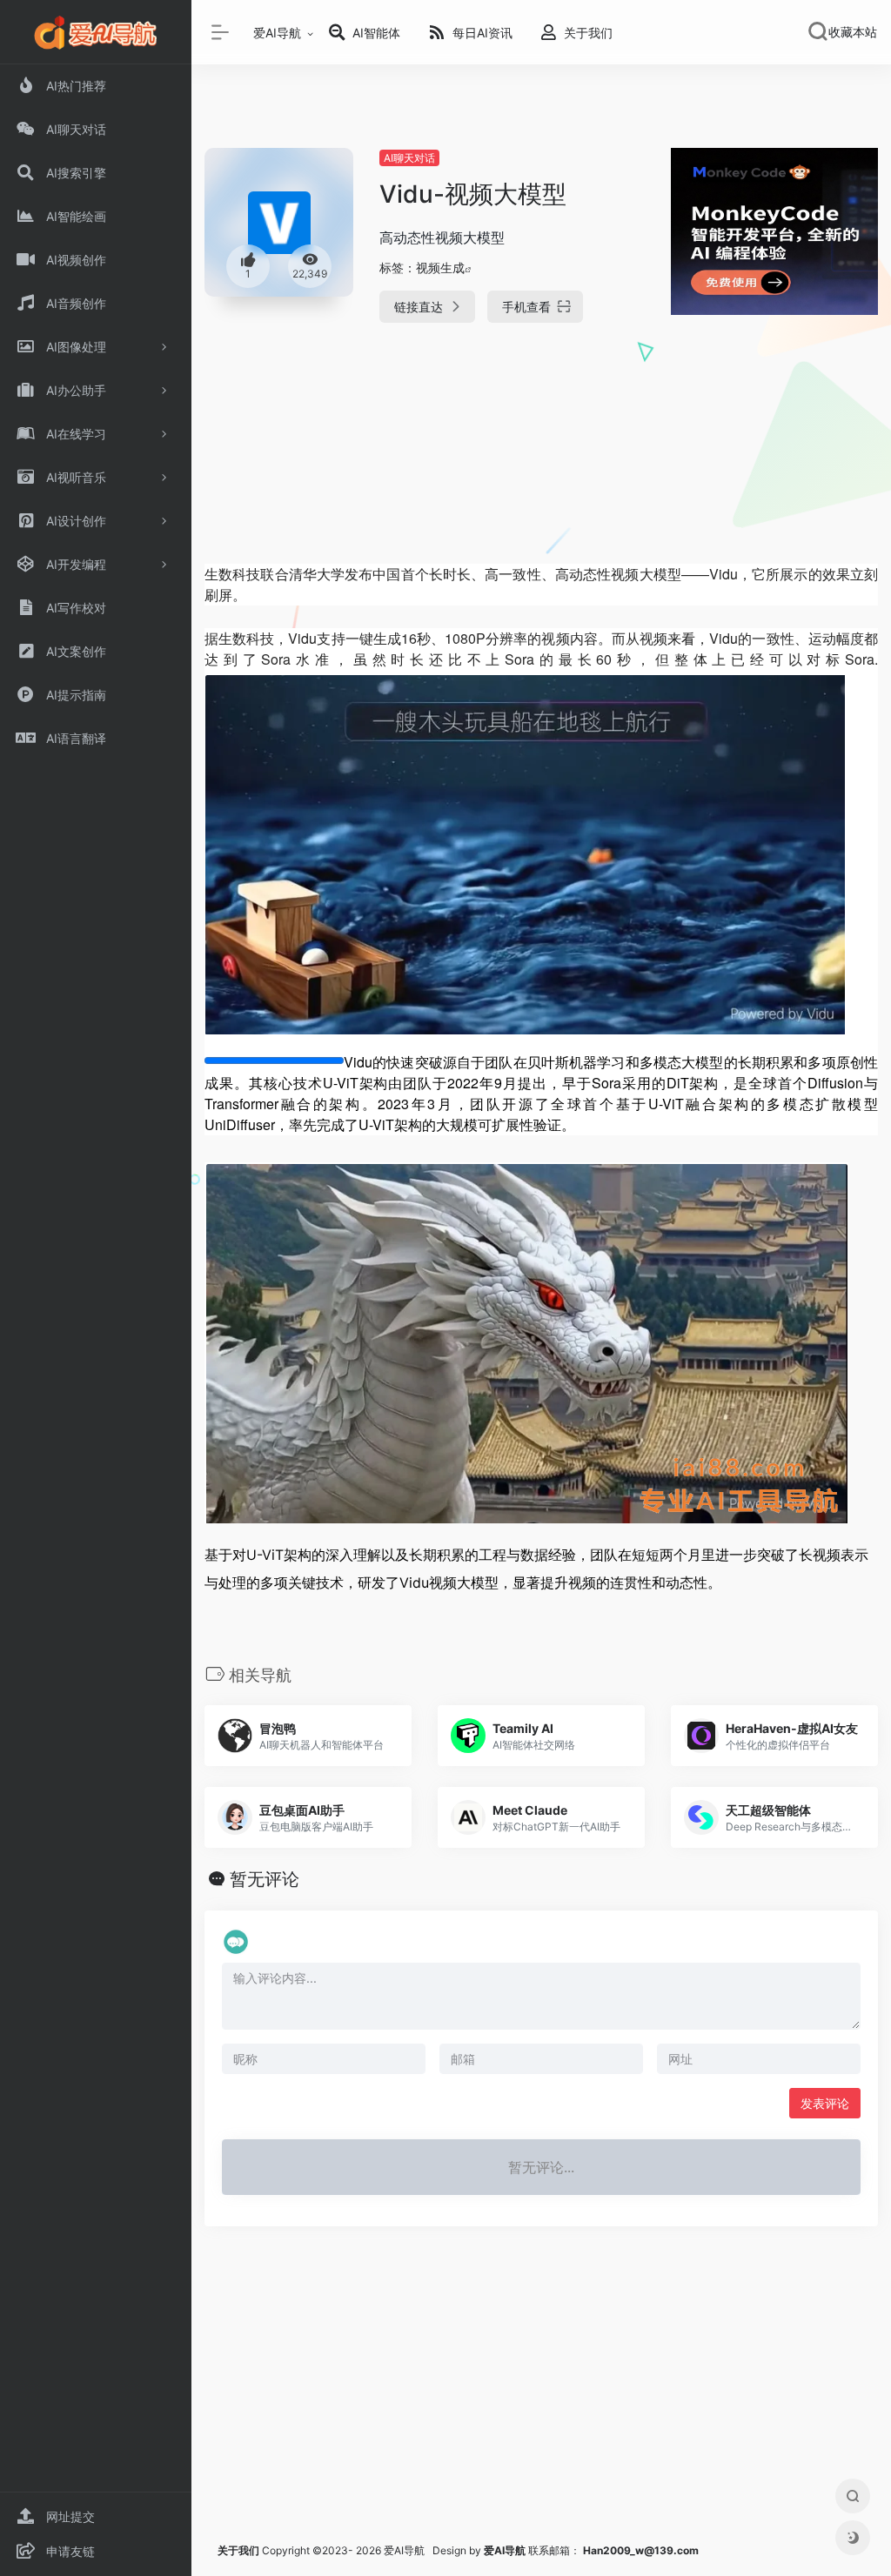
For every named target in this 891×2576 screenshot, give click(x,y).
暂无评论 (265, 1879)
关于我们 (238, 2550)
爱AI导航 (277, 33)
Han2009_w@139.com (641, 2550)
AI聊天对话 (409, 158)
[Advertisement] (541, 458)
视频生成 (440, 268)
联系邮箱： (533, 2550)
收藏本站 (853, 32)
